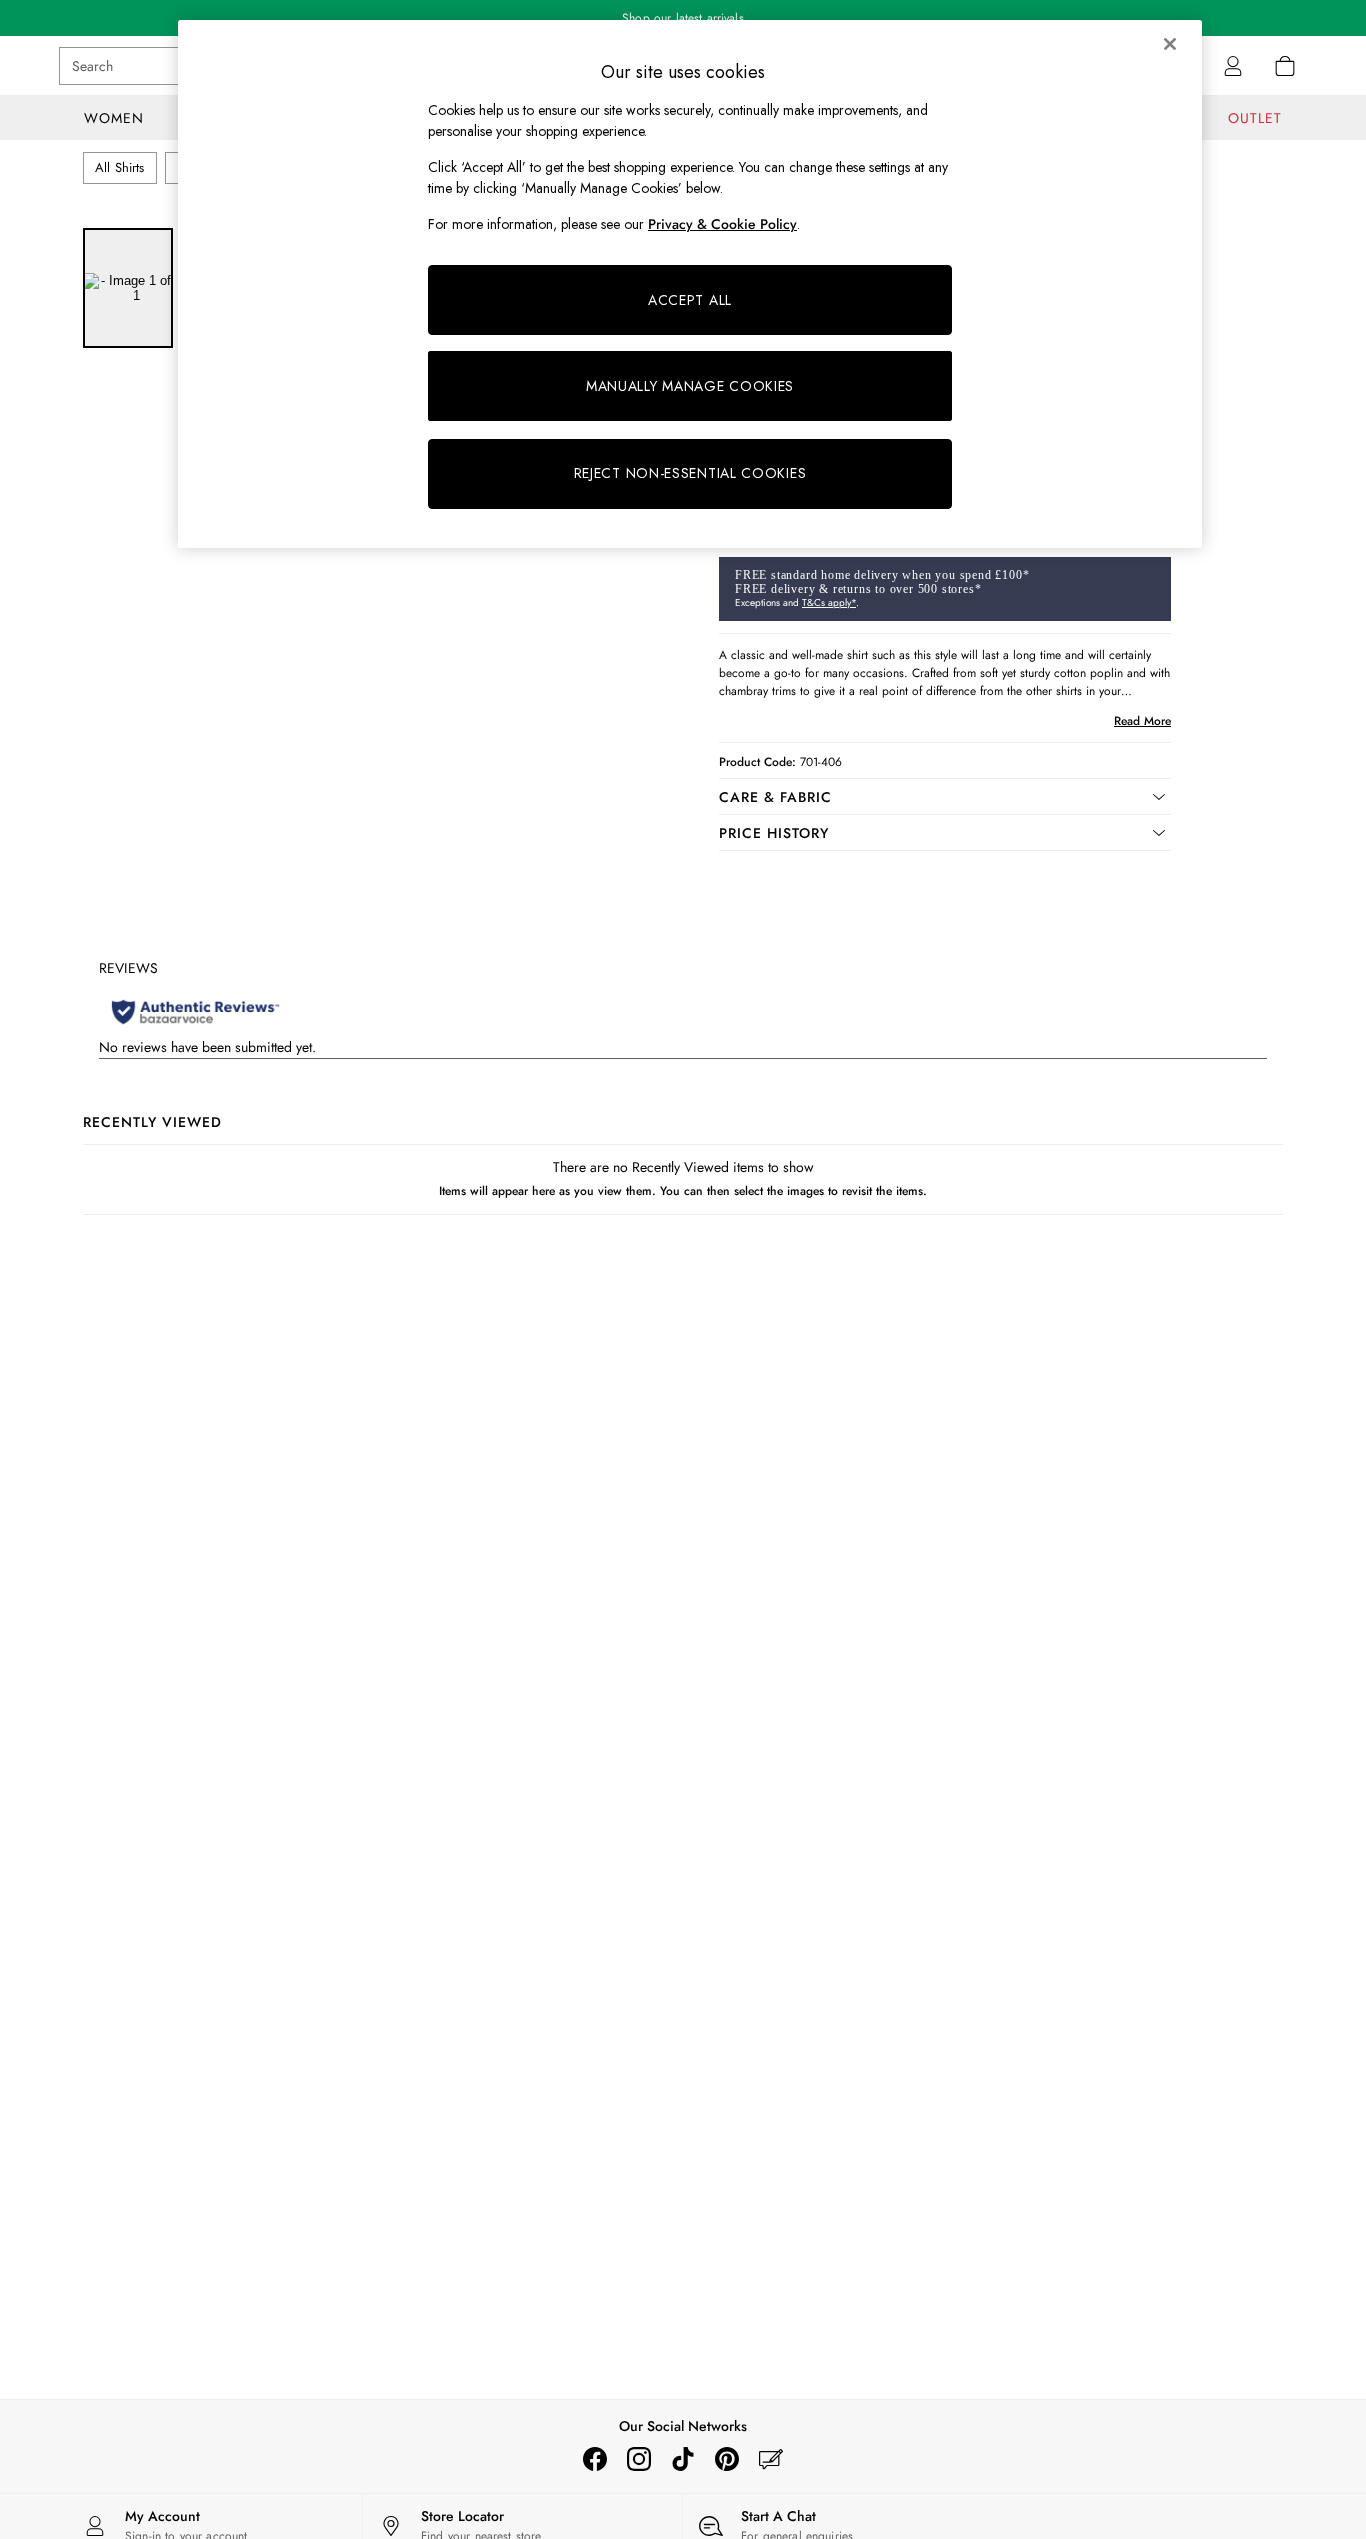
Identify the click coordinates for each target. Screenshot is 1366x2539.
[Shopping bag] (1285, 66)
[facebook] (595, 2459)
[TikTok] (683, 2459)
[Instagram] (639, 2459)
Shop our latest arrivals (683, 18)
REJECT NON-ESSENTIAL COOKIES (690, 473)
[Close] (1170, 44)
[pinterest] (727, 2459)
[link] (1233, 66)
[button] (945, 797)
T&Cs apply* (829, 602)
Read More (1142, 721)
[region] (690, 284)
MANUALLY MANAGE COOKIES (690, 386)
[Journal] (771, 2459)
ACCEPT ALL (690, 300)
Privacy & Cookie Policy (722, 224)
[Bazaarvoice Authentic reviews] (195, 1012)
